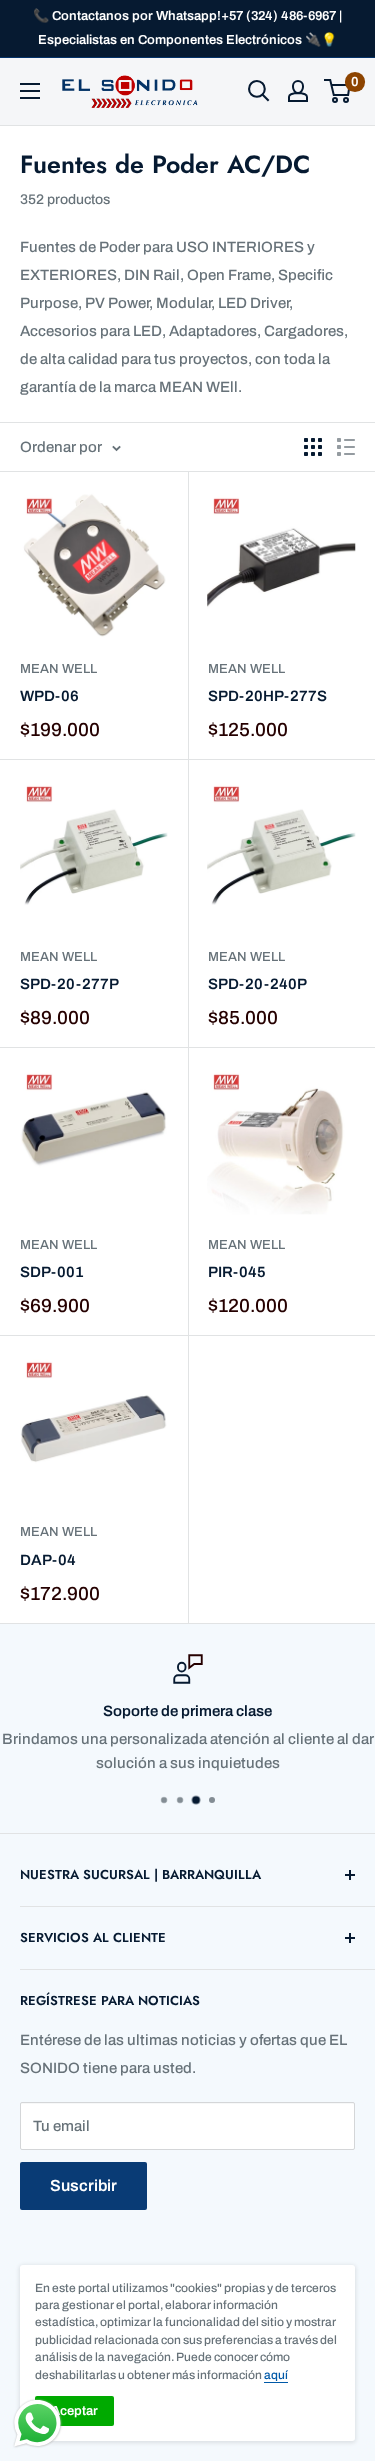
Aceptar (74, 2411)
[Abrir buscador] (259, 91)
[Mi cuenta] (298, 91)
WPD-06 (49, 696)
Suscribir (83, 2185)
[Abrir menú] (30, 91)
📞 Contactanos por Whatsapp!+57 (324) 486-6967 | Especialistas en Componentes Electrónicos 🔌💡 (187, 28)
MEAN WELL (58, 669)
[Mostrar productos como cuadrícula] (313, 447)
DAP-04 (48, 1560)
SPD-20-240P (257, 984)
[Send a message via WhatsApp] (37, 2423)
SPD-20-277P (69, 984)
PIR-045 (237, 1272)
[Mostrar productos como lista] (346, 447)
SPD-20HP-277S (267, 696)
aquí (276, 2375)
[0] (338, 91)
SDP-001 (52, 1272)
